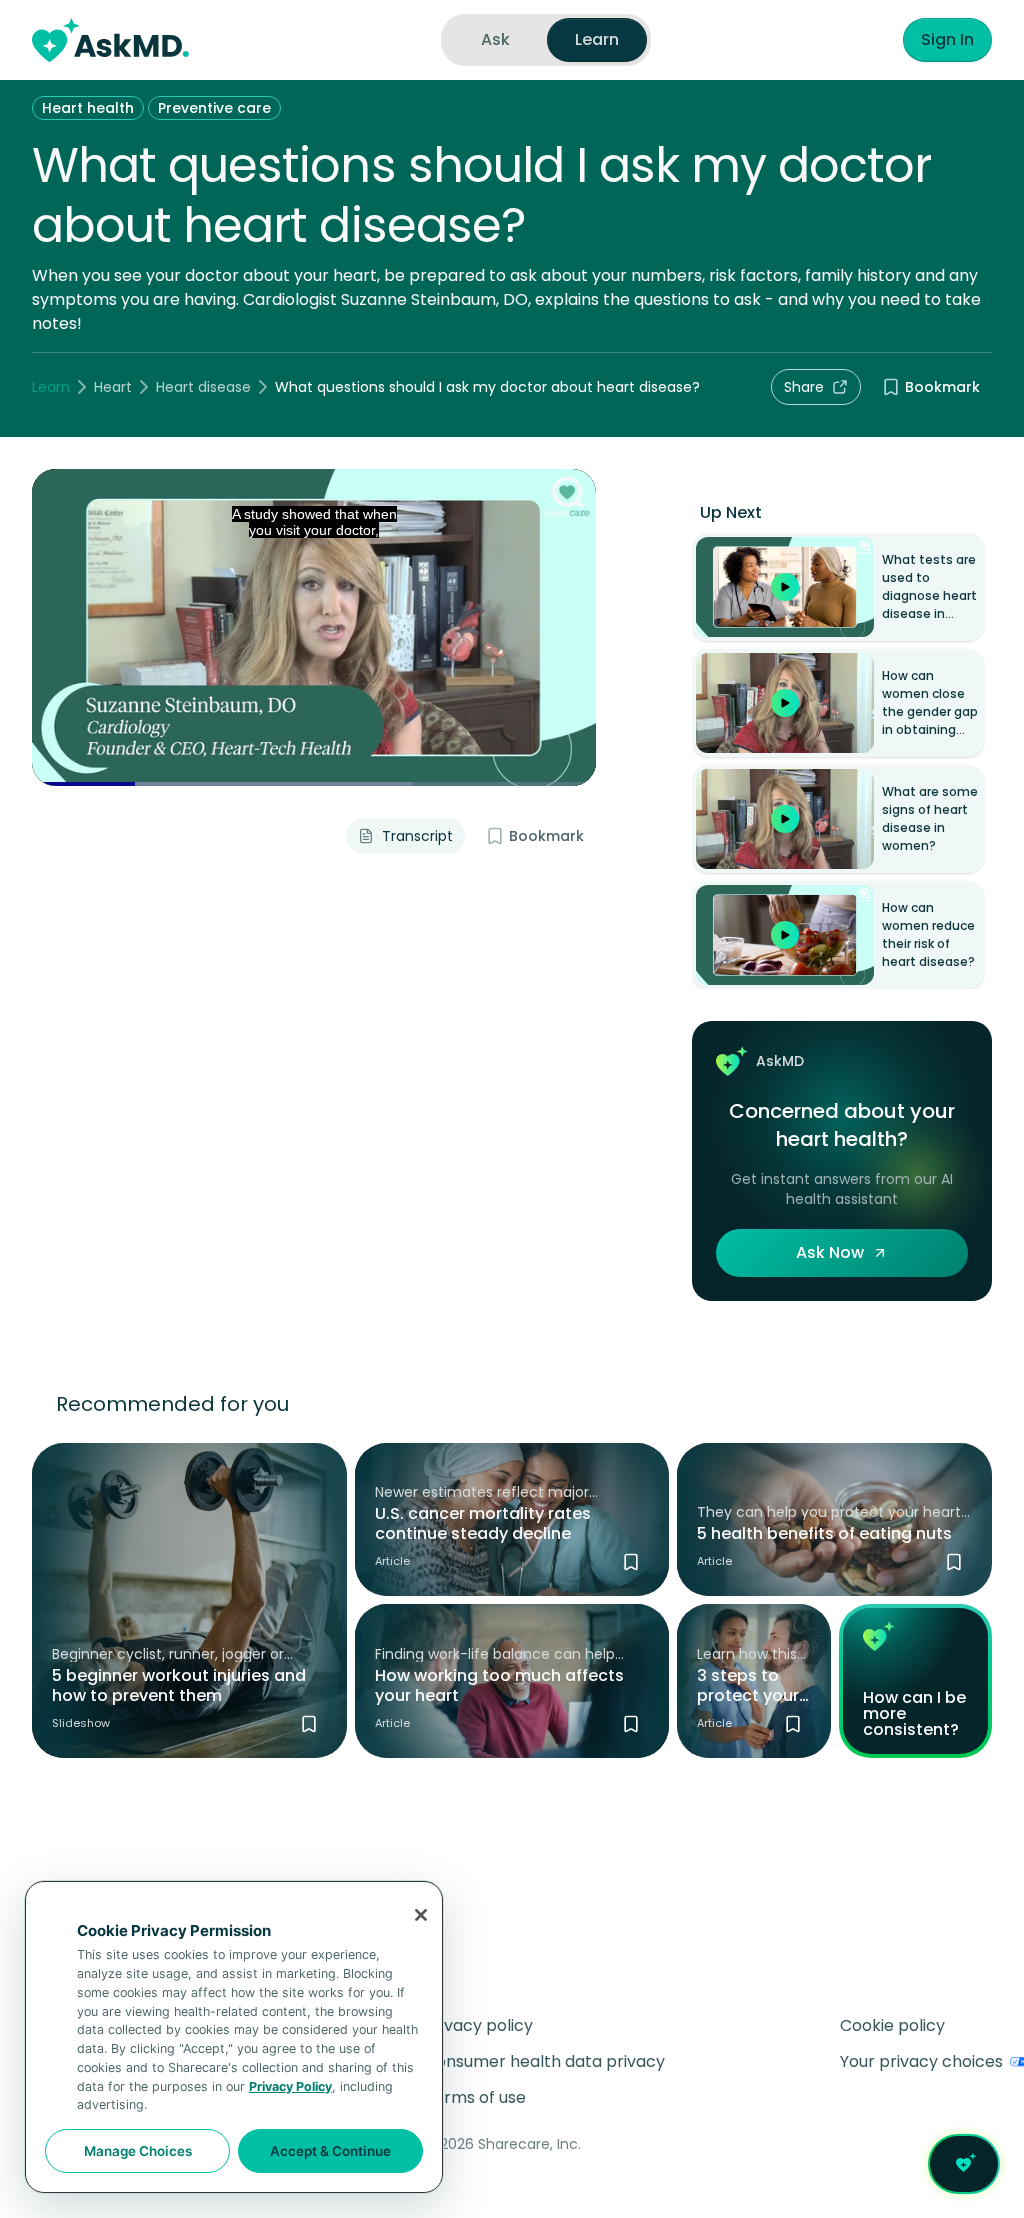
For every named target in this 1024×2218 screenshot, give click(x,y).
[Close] (421, 1915)
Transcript (417, 836)
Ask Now (830, 1252)
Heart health (88, 108)
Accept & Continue (330, 2151)
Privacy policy (478, 2025)
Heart (113, 387)
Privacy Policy (290, 2086)
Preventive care (214, 108)
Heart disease (203, 387)
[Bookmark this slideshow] (309, 1724)
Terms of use (475, 2097)
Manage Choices (138, 2151)
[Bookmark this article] (631, 1562)
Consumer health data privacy (544, 2061)
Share (804, 387)
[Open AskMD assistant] (964, 2164)
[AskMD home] (110, 40)
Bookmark (942, 387)
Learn (51, 387)
